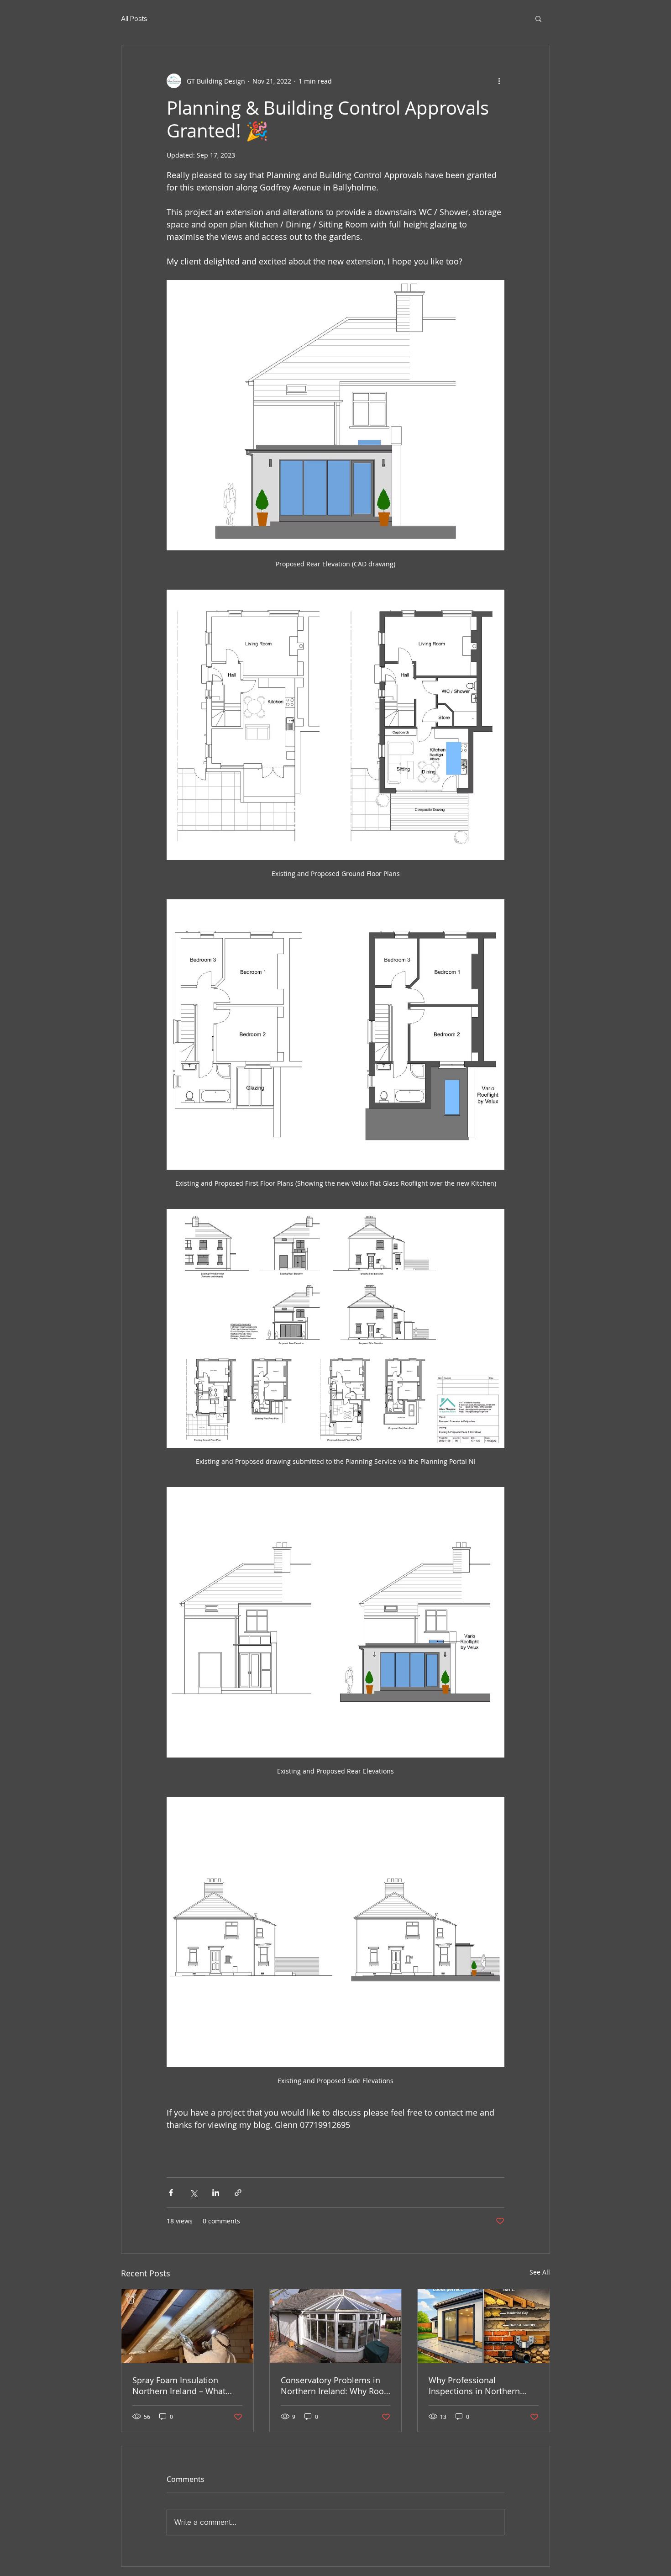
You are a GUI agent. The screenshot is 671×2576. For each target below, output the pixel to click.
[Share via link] (238, 2193)
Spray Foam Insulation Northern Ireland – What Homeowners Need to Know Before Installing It (186, 2386)
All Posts (134, 18)
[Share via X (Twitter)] (193, 2193)
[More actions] (499, 81)
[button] (538, 18)
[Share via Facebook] (171, 2193)
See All (540, 2272)
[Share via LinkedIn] (216, 2193)
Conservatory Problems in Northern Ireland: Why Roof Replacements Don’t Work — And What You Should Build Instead (335, 2386)
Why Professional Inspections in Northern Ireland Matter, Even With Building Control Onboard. (479, 2386)
